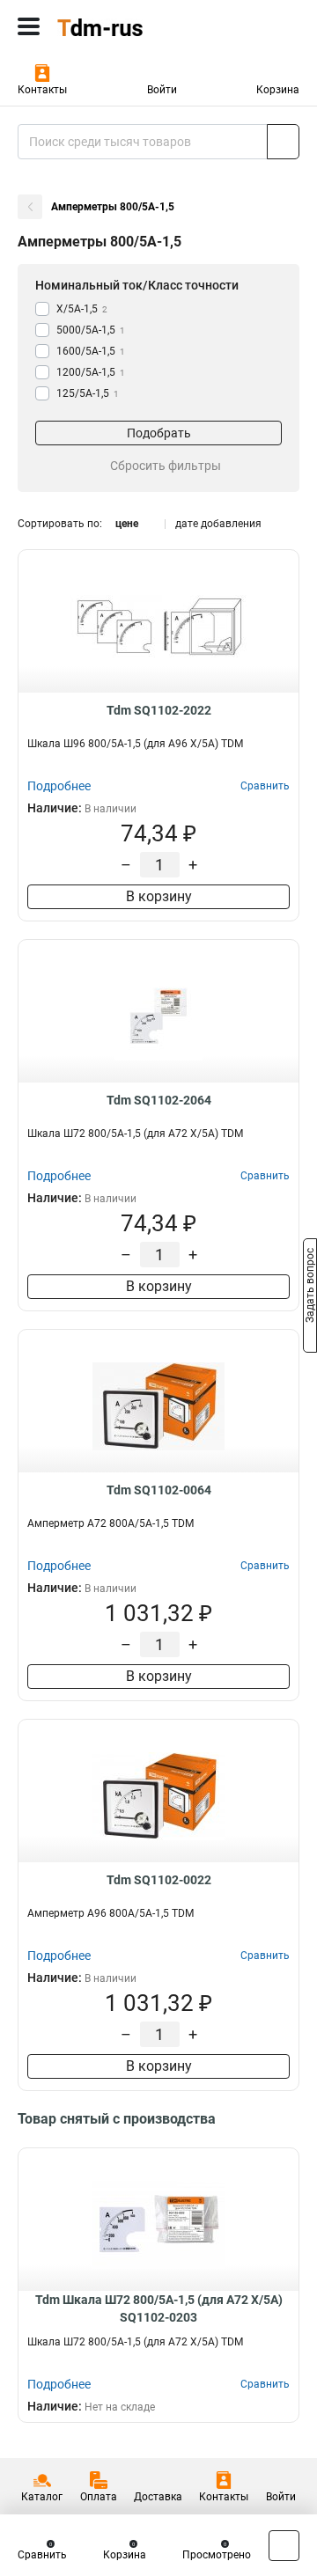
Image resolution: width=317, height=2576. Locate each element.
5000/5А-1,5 (91, 330)
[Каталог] (29, 26)
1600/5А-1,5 (91, 351)
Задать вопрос (310, 1287)
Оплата (99, 2497)
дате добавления (218, 524)
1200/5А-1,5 (91, 372)
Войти (162, 90)
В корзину (159, 896)
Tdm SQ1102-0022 (159, 1880)
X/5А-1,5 (82, 309)
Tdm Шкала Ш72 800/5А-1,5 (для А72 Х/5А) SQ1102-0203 (159, 2308)
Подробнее (59, 786)
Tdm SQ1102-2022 (159, 710)
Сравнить (42, 2555)
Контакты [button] (42, 90)
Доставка (158, 2497)
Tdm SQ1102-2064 (159, 1100)
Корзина (278, 90)
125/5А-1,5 (88, 393)
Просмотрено (217, 2555)
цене (127, 524)
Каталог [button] (42, 2497)
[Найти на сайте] (283, 142)
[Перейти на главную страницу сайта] (132, 26)
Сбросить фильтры (166, 466)
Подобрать (159, 433)
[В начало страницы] (284, 2546)
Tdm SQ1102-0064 (159, 1490)
